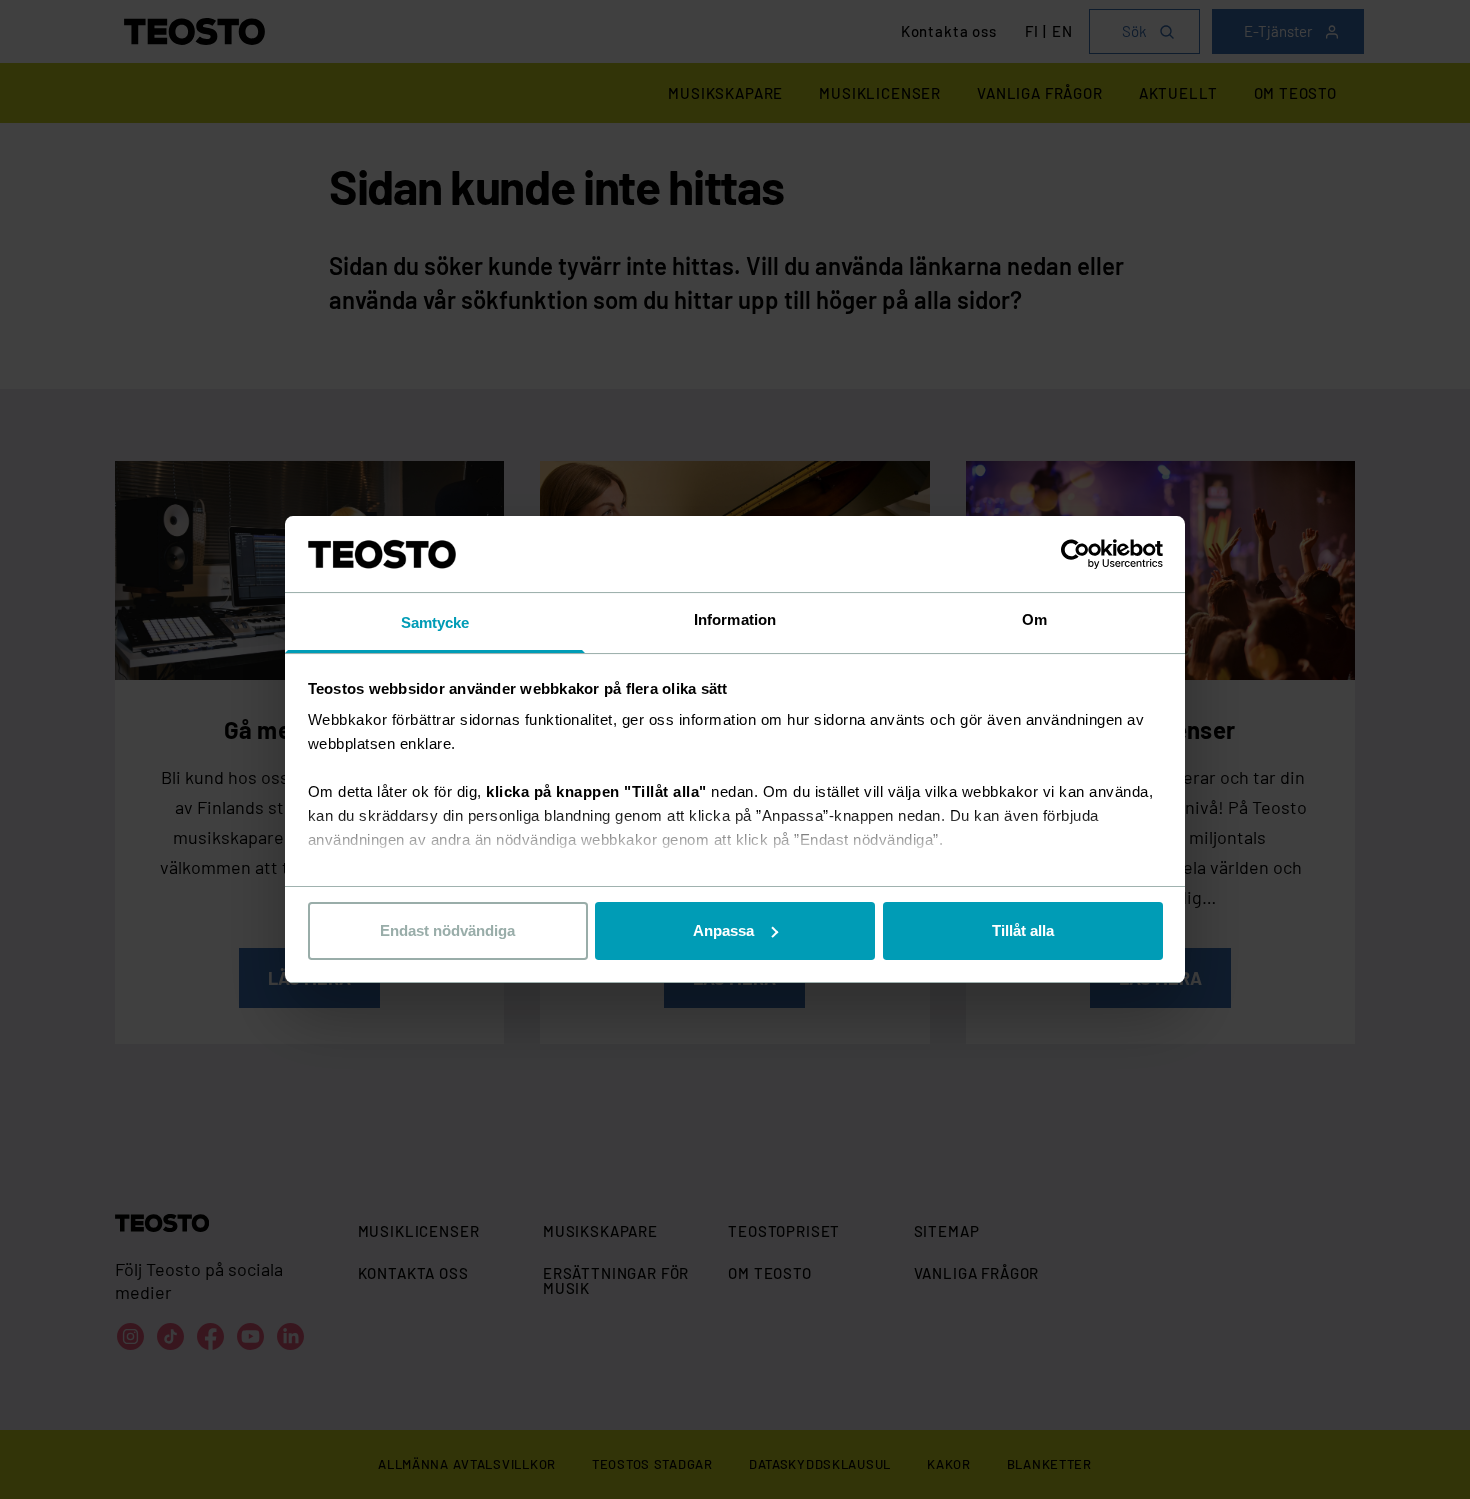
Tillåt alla (1023, 930)
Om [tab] (1034, 619)
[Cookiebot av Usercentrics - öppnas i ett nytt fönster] (1075, 554)
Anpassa (723, 930)
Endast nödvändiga (447, 930)
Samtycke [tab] (435, 622)
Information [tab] (735, 619)
